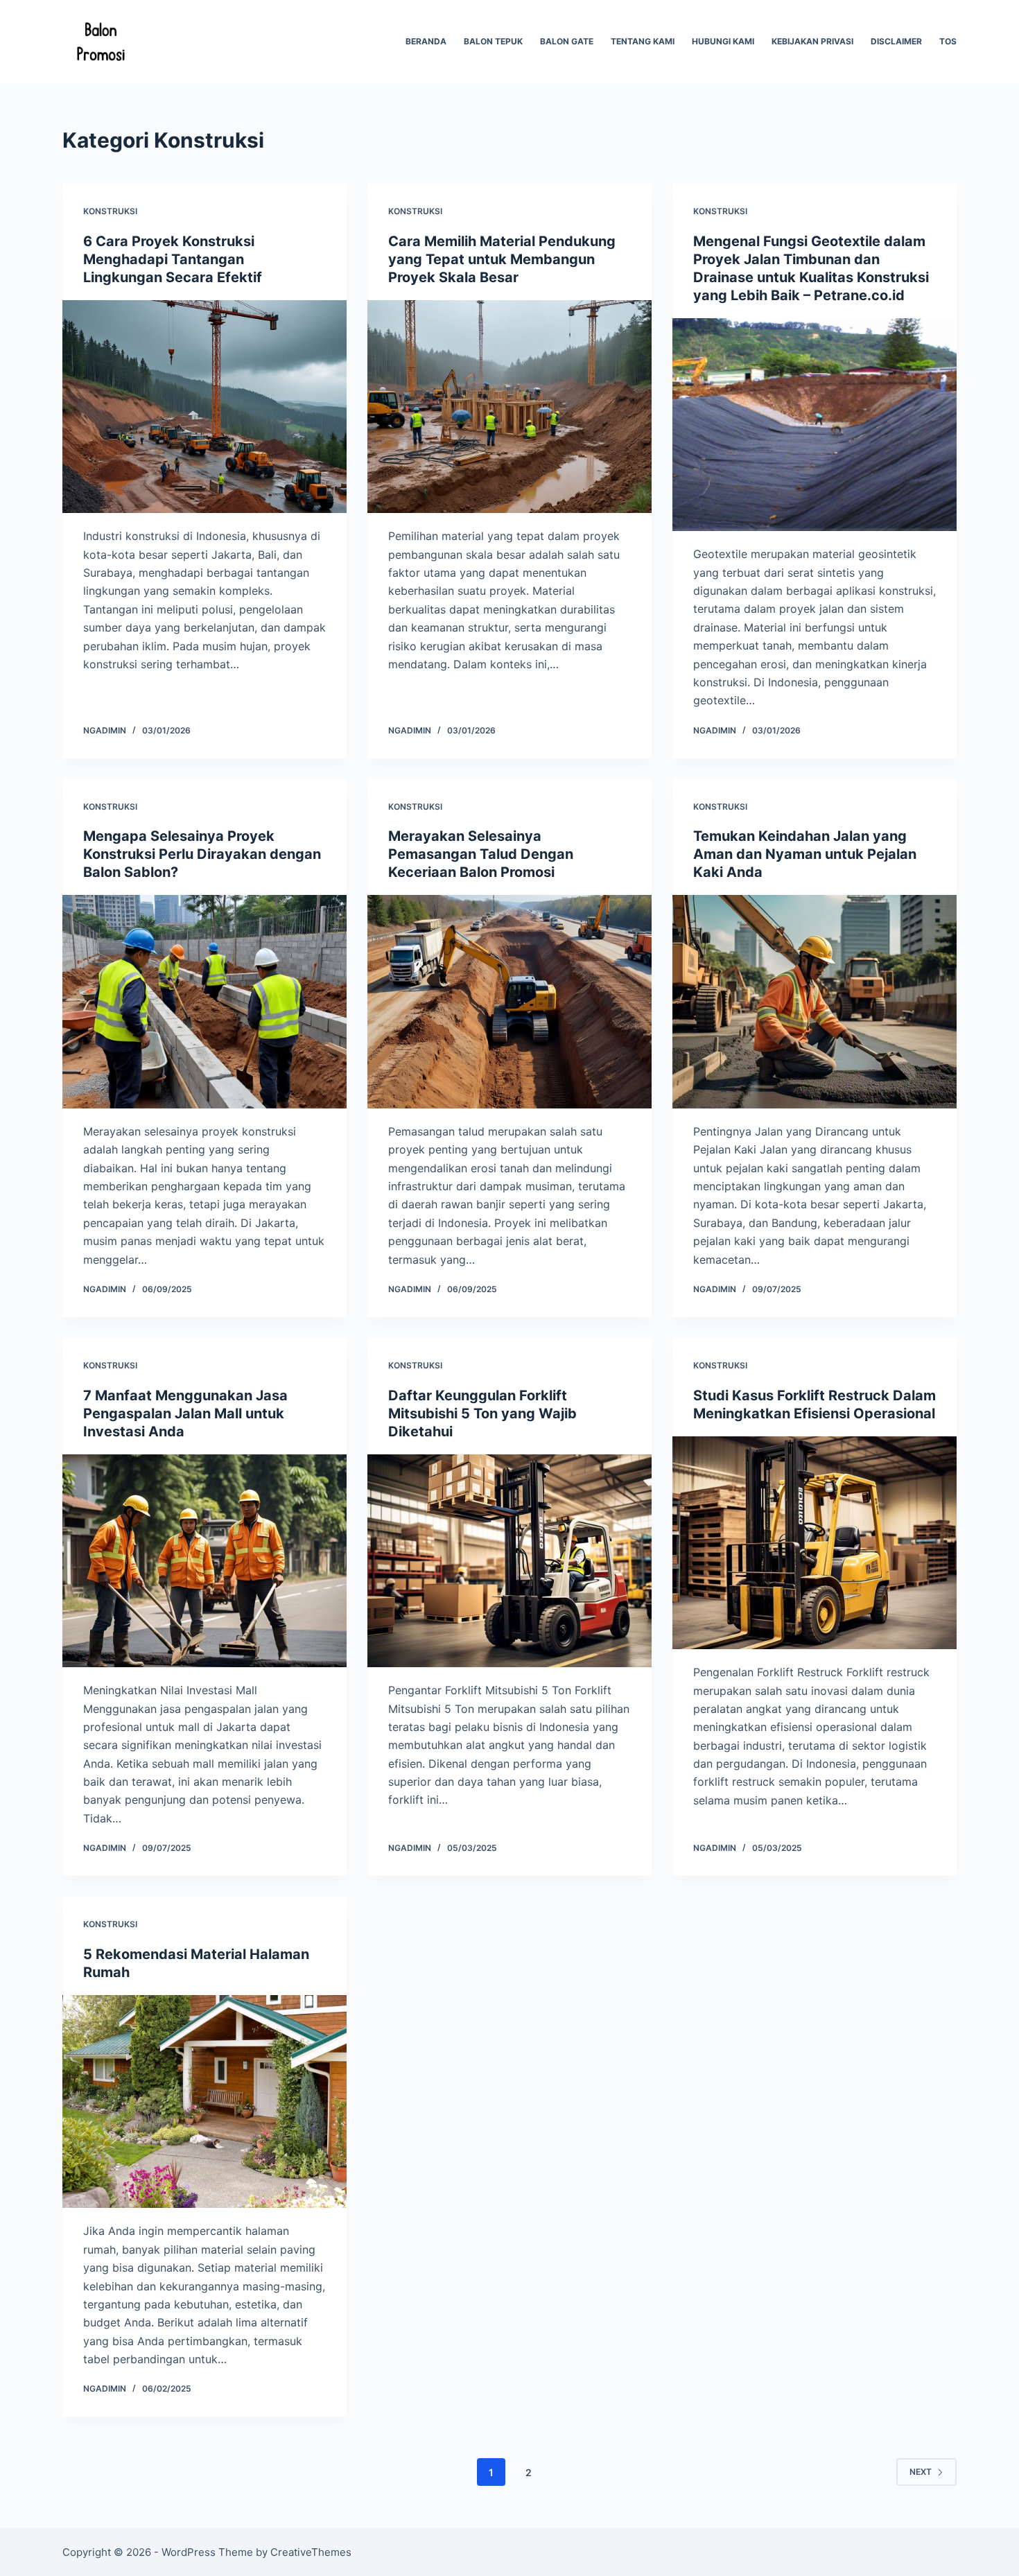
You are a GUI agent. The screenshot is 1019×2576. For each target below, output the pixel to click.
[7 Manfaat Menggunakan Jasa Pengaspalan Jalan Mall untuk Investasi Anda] (204, 1561)
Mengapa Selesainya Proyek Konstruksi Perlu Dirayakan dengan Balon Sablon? (202, 854)
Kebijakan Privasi (812, 41)
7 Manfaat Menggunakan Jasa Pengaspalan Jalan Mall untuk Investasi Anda (185, 1413)
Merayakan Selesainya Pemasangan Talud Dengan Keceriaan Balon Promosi (481, 854)
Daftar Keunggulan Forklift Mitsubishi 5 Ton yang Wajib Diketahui (482, 1413)
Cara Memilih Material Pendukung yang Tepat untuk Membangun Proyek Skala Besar (502, 259)
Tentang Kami (643, 41)
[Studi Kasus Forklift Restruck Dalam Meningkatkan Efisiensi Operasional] (815, 1543)
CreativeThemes (311, 2552)
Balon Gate (567, 41)
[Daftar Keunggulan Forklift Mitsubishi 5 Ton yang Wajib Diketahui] (509, 1561)
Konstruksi (110, 211)
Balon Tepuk (493, 41)
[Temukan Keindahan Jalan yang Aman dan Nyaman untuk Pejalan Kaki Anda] (815, 1002)
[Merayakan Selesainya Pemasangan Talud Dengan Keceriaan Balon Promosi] (509, 1002)
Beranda (426, 41)
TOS (948, 41)
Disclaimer (896, 41)
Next (921, 2472)
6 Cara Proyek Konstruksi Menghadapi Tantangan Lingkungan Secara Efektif (173, 259)
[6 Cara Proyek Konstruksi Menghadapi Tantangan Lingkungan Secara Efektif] (204, 407)
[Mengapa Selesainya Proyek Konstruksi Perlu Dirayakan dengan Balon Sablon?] (204, 1002)
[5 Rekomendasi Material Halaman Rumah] (204, 2102)
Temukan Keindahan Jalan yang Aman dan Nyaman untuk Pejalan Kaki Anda (805, 854)
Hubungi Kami (723, 41)
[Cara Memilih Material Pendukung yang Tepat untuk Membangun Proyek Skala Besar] (509, 407)
